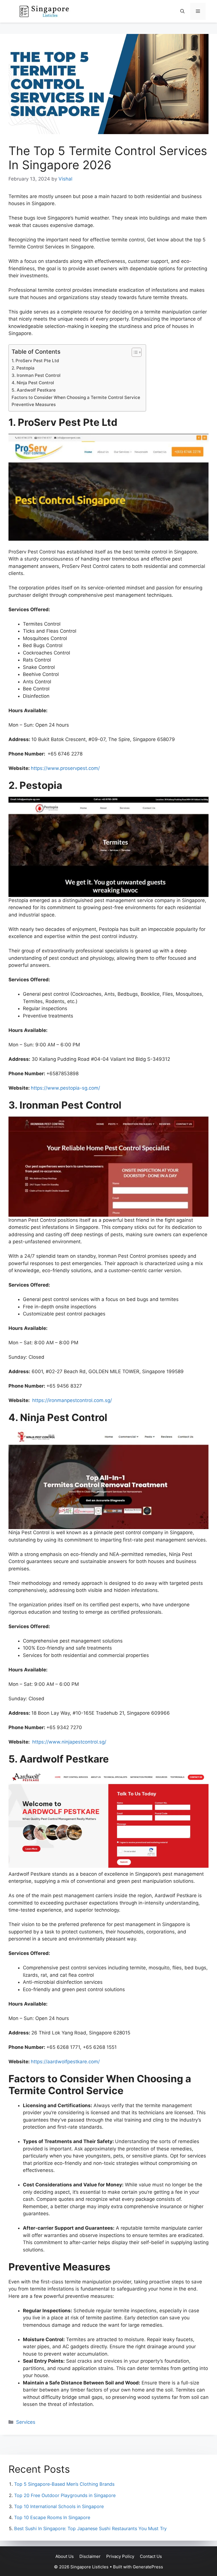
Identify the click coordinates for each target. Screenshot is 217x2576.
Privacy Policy (120, 2556)
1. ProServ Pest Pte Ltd (35, 361)
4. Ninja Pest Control (33, 383)
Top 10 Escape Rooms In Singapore (52, 2517)
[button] (182, 11)
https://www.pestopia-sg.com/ (65, 1088)
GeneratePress (148, 2567)
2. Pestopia (23, 368)
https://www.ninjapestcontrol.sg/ (69, 1742)
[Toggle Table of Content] (134, 352)
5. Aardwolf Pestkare (34, 390)
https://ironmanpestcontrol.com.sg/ (72, 1400)
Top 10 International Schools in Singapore (59, 2506)
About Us (65, 2556)
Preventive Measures (34, 404)
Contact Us (151, 2556)
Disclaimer (90, 2556)
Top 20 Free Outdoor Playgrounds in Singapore (65, 2495)
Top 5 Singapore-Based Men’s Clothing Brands (64, 2484)
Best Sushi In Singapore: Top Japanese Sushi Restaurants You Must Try (90, 2528)
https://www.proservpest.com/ (65, 768)
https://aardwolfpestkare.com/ (65, 2062)
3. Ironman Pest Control (36, 375)
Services (26, 2422)
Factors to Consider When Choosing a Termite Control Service (76, 397)
